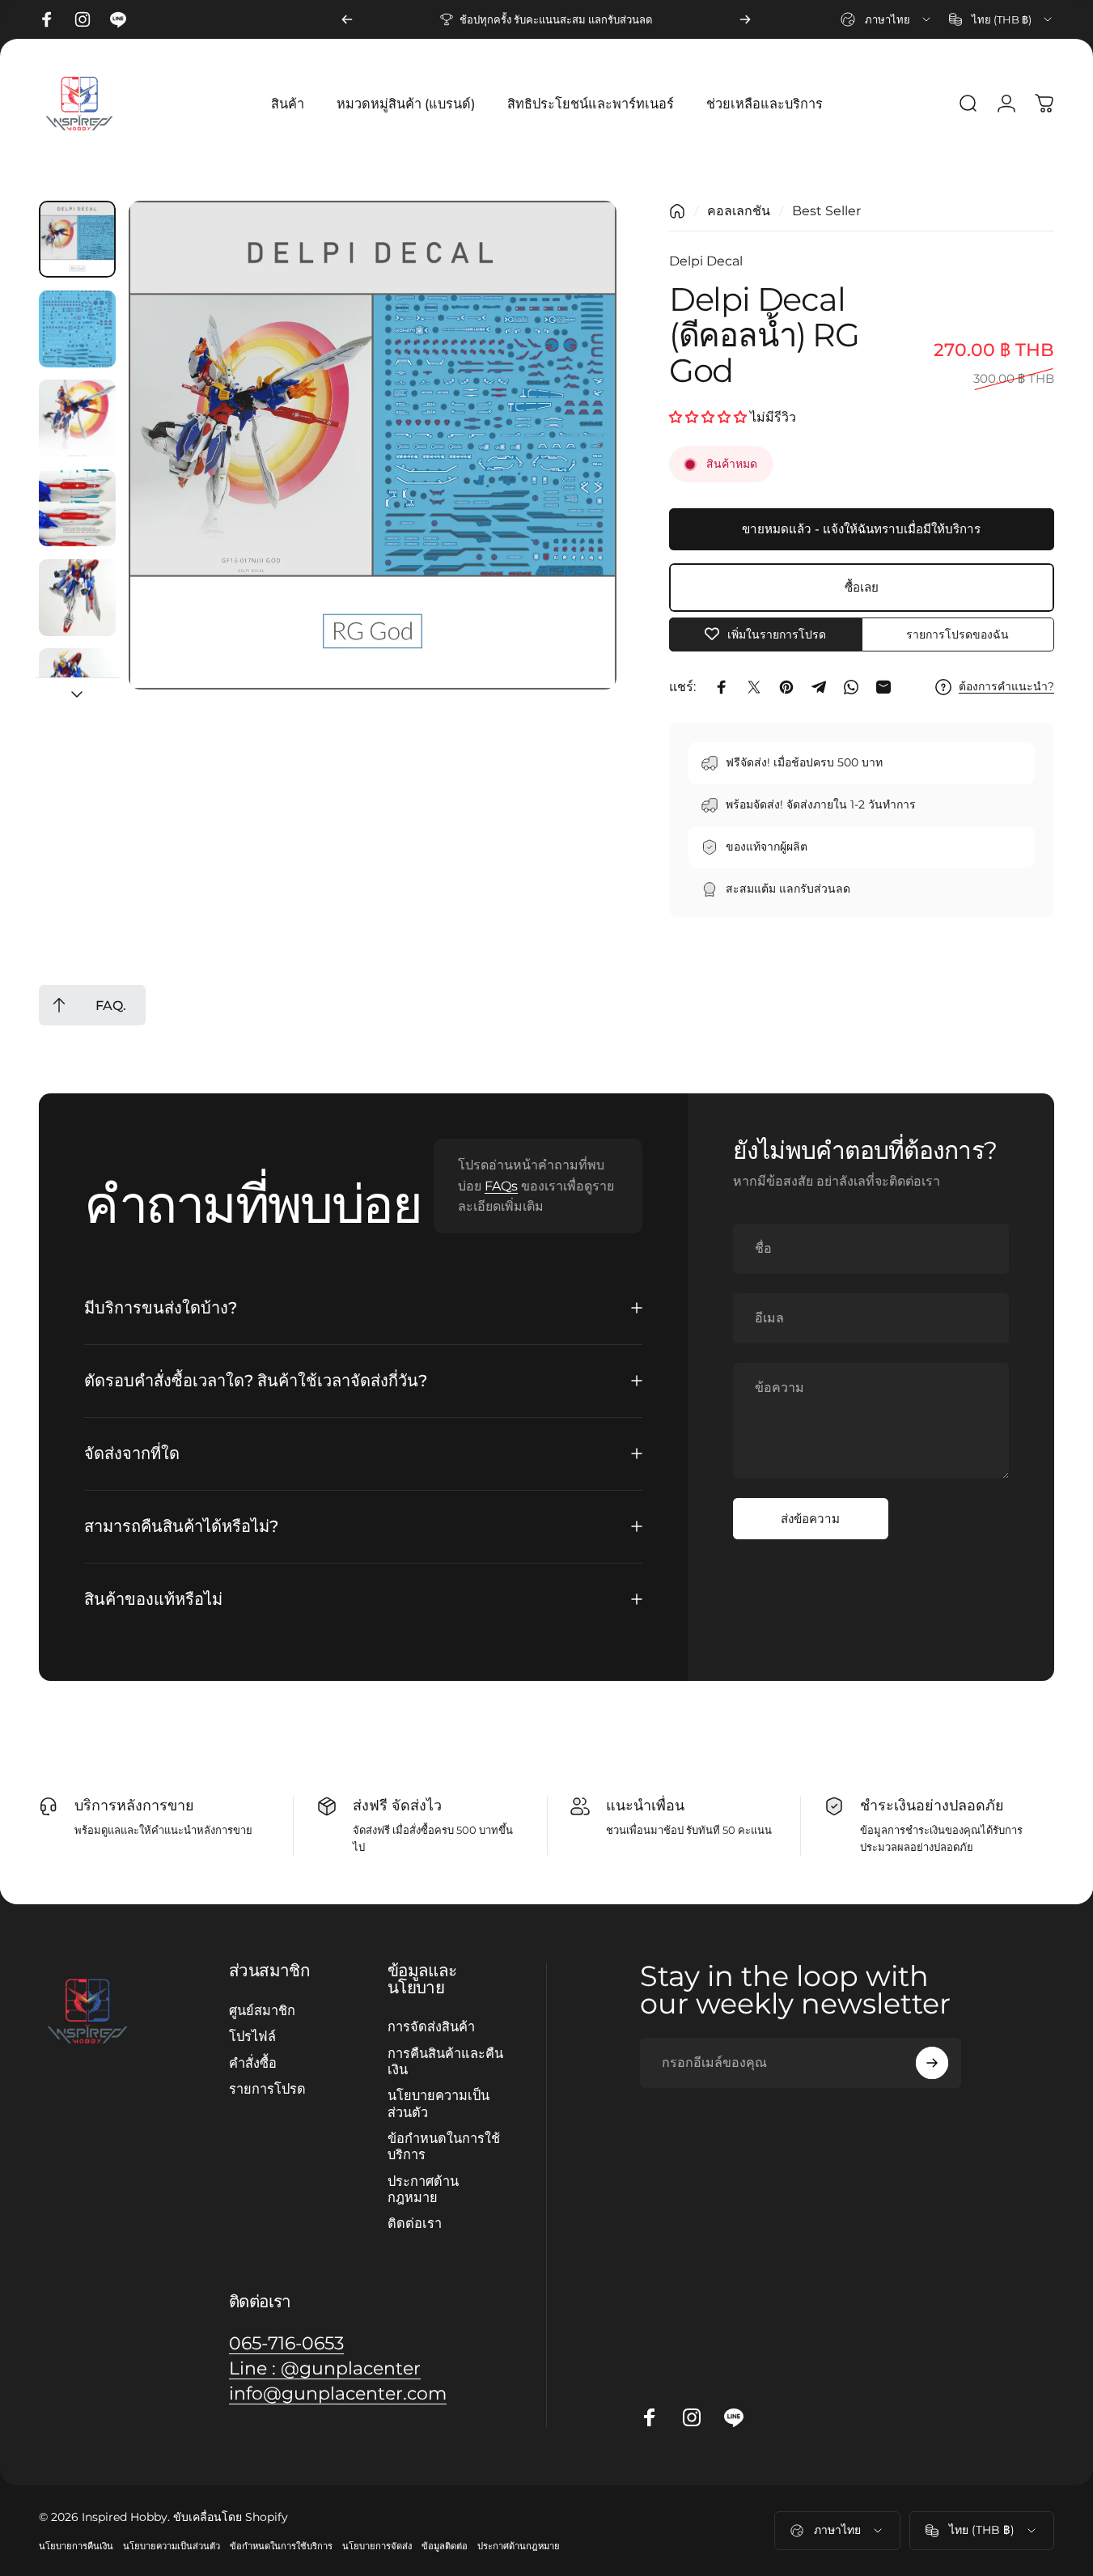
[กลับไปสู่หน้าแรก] (677, 211)
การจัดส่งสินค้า (431, 2026)
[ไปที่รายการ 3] (77, 418)
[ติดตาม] (932, 2063)
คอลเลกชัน (739, 211)
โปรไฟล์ (252, 2036)
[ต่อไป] (745, 19)
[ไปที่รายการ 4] (77, 508)
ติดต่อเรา (415, 2223)
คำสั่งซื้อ (253, 2062)
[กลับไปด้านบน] (59, 1005)
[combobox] (887, 19)
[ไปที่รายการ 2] (77, 329)
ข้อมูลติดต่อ (445, 2546)
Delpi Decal (706, 261)
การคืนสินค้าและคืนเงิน (445, 2061)
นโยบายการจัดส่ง (377, 2546)
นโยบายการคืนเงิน (76, 2546)
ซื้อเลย (862, 587)
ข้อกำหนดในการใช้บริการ (444, 2146)
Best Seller (826, 211)
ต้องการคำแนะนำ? (1006, 687)
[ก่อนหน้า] (347, 19)
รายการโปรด (267, 2089)
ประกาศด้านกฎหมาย (423, 2189)
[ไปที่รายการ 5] (77, 598)
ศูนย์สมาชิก (262, 2010)
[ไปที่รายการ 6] (77, 687)
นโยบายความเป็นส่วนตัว (438, 2103)
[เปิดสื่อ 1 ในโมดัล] (373, 445)
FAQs (501, 1185)
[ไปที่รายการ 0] (77, 239)
